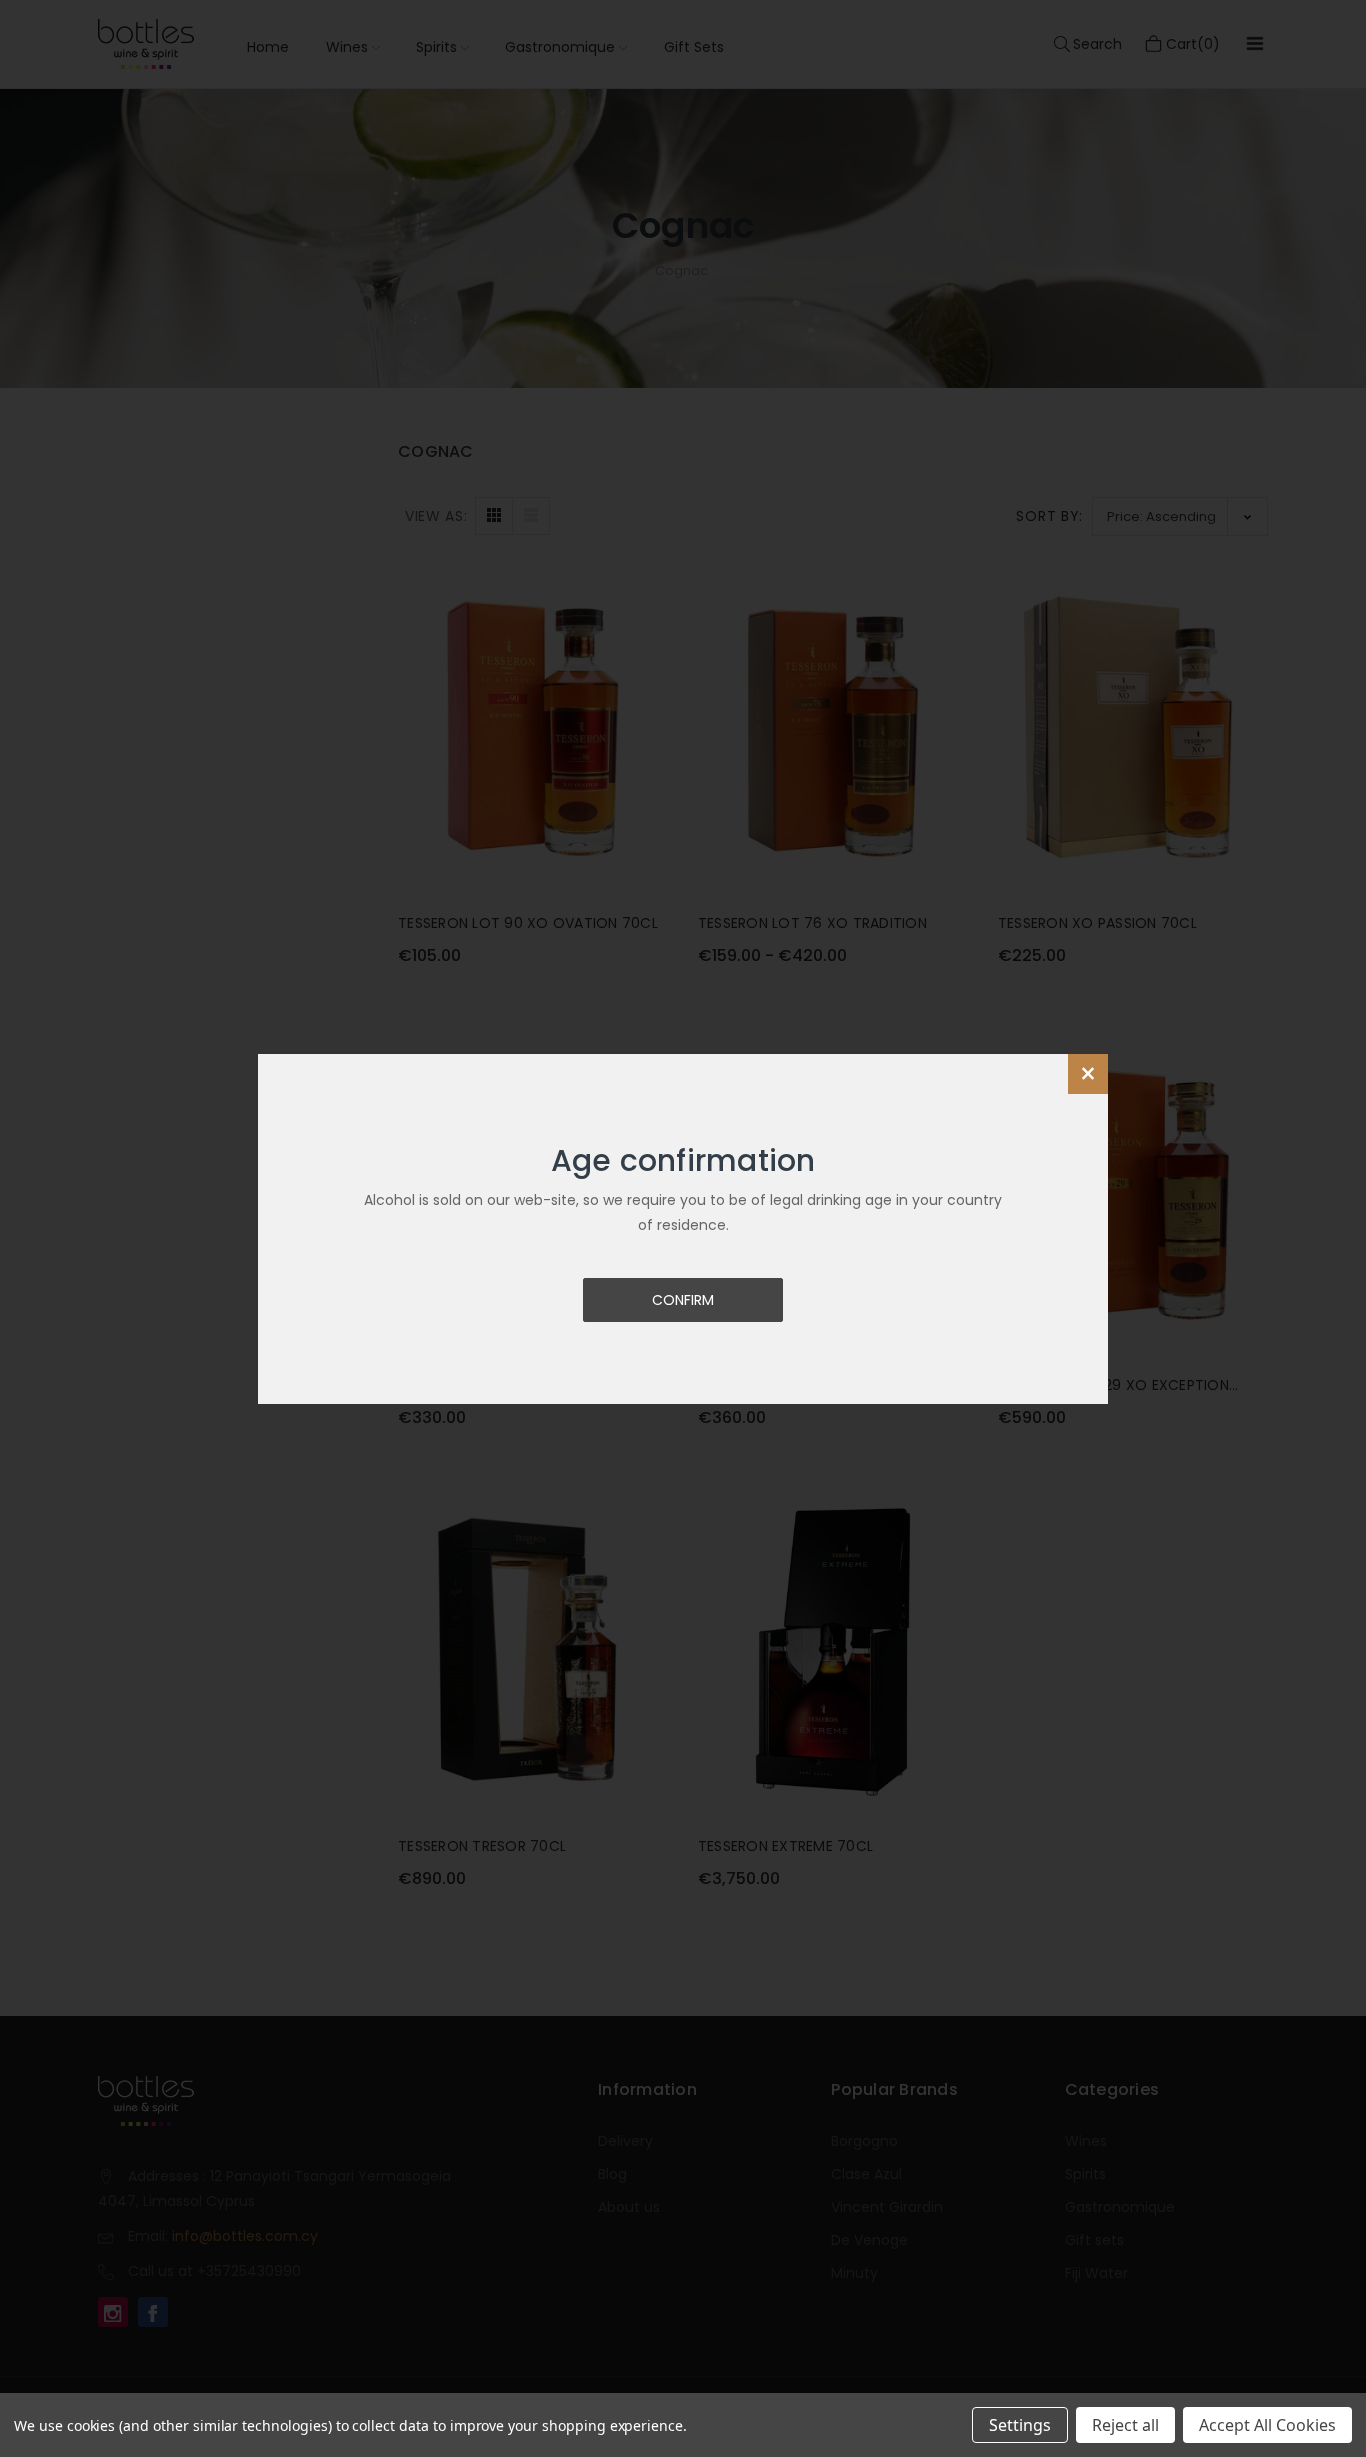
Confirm (683, 1300)
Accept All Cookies (1267, 2425)
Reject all (1125, 2425)
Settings (1020, 2425)
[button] (1088, 1074)
